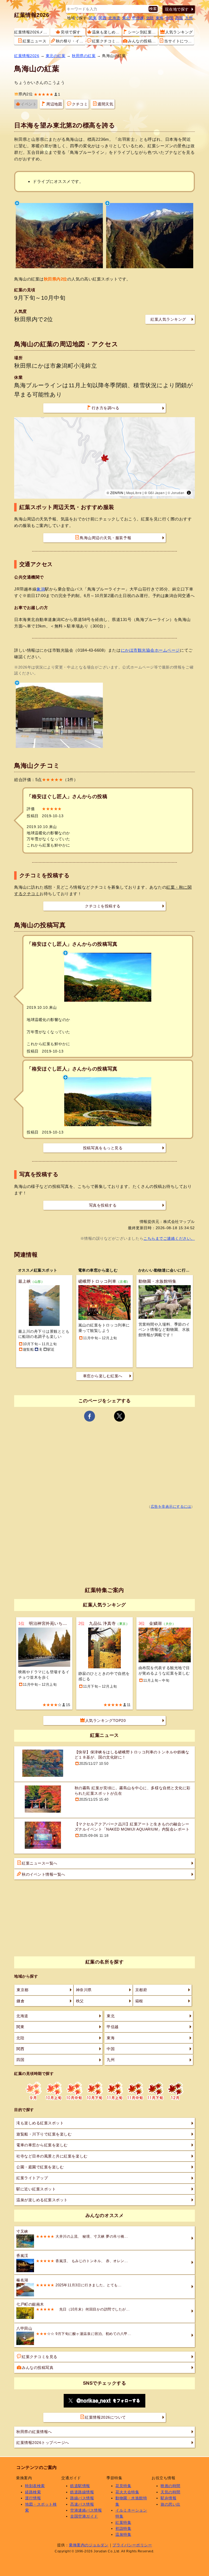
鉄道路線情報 (82, 2492)
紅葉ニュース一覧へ (40, 1863)
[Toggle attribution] (189, 493)
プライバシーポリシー (132, 2545)
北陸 (150, 18)
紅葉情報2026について (105, 2417)
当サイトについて (179, 41)
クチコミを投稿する (103, 906)
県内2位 (26, 94)
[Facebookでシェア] (90, 1416)
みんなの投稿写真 (143, 41)
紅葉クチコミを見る (40, 2357)
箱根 (139, 2001)
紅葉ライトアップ (32, 2178)
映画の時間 (170, 2486)
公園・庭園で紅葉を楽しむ (40, 2167)
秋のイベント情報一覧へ (44, 1874)
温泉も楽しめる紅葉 (107, 32)
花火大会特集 (127, 2492)
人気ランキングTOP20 (105, 1721)
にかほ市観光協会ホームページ (150, 650)
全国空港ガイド (84, 2516)
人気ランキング (179, 32)
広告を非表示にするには (171, 1507)
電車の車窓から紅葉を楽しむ (42, 2145)
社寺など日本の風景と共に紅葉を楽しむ (52, 2156)
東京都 (23, 1990)
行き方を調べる (106, 408)
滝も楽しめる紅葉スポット (40, 2123)
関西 (102, 18)
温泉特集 (123, 2534)
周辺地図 (54, 104)
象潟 (41, 589)
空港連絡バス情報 (86, 2510)
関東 (93, 18)
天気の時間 (170, 2492)
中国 (169, 18)
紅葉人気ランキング (168, 319)
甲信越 (138, 18)
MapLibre (134, 493)
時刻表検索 (35, 2486)
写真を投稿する (103, 1205)
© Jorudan (176, 493)
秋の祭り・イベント (71, 41)
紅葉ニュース (34, 41)
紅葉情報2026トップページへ (43, 2443)
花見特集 (123, 2486)
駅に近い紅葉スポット (36, 2189)
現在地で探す (177, 9)
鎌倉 (21, 2001)
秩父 (80, 2001)
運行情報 (33, 2498)
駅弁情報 (168, 2498)
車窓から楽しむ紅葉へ (103, 1376)
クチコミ (80, 104)
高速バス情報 (82, 2504)
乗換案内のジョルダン (89, 2545)
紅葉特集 (123, 2522)
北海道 (114, 18)
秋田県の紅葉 (84, 56)
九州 (189, 18)
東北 (126, 18)
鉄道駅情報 (80, 2486)
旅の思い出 (170, 2504)
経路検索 (33, 2492)
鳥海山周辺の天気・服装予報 (105, 538)
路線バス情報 (82, 2498)
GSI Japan (156, 493)
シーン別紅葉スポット (143, 32)
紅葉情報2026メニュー (32, 32)
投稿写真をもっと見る (103, 1148)
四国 (179, 18)
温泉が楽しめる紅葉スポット (42, 2200)
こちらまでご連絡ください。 (169, 1238)
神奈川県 (84, 1990)
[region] (104, 458)
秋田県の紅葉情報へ (34, 2432)
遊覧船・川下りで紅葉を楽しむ (44, 2134)
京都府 (141, 1990)
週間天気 (105, 104)
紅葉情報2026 (32, 15)
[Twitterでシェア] (119, 1416)
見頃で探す (71, 32)
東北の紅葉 (56, 56)
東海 (160, 18)
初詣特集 (123, 2528)
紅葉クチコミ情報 (107, 41)
